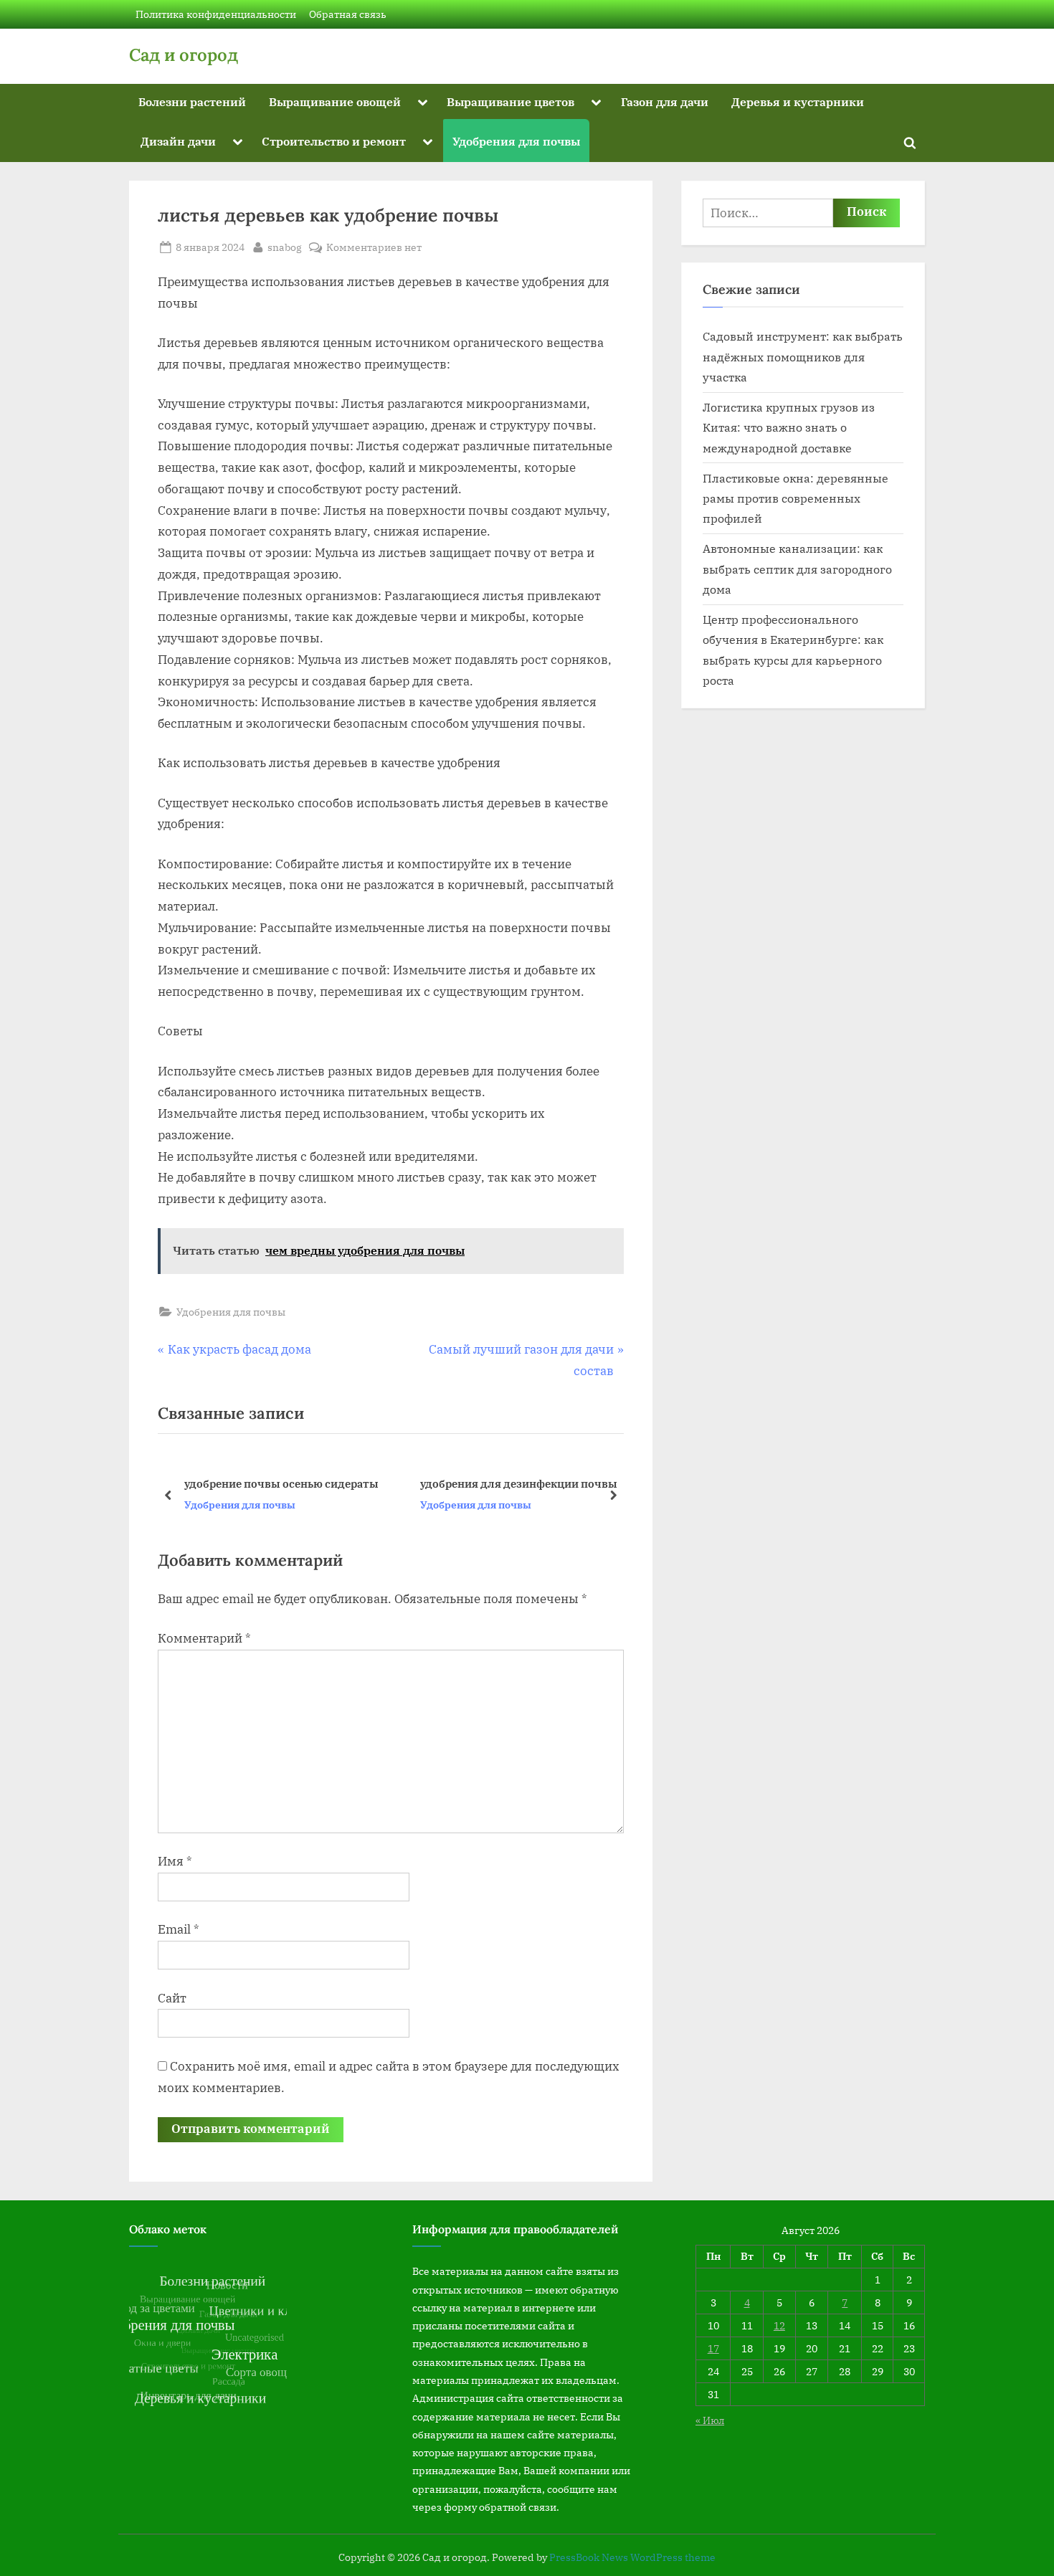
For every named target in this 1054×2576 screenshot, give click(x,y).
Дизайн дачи (178, 141)
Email (179, 1929)
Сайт (172, 1998)
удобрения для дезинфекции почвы (296, 1483)
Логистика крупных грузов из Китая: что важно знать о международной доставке (789, 427)
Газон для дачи (665, 101)
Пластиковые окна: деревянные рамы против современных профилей (796, 498)
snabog (285, 247)
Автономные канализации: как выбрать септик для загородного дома (797, 569)
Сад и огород (184, 55)
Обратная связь (348, 14)
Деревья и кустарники (798, 101)
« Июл (710, 2420)
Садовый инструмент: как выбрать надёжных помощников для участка (803, 356)
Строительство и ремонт (334, 141)
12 (779, 2325)
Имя (175, 1861)
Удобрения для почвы (516, 141)
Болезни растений (192, 101)
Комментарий (204, 1638)
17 (713, 2348)
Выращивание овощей (335, 101)
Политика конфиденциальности (216, 14)
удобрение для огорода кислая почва (535, 1483)
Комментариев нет (374, 248)
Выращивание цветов (511, 101)
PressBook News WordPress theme (632, 2557)
